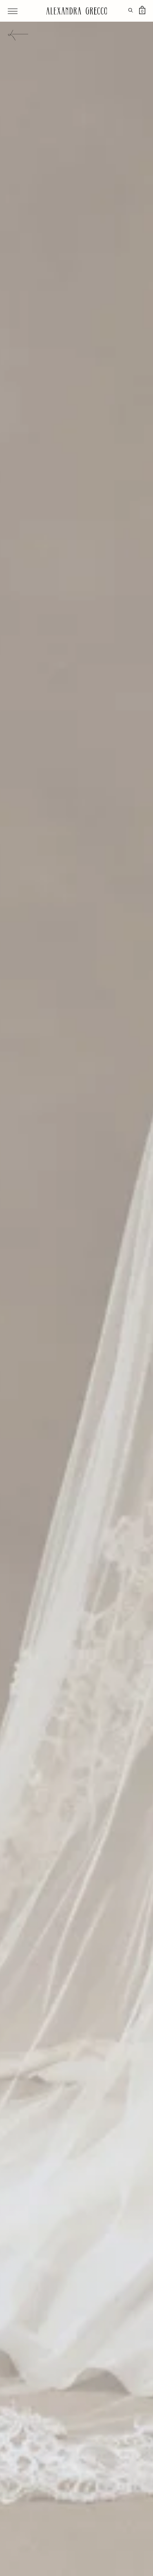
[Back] (18, 36)
